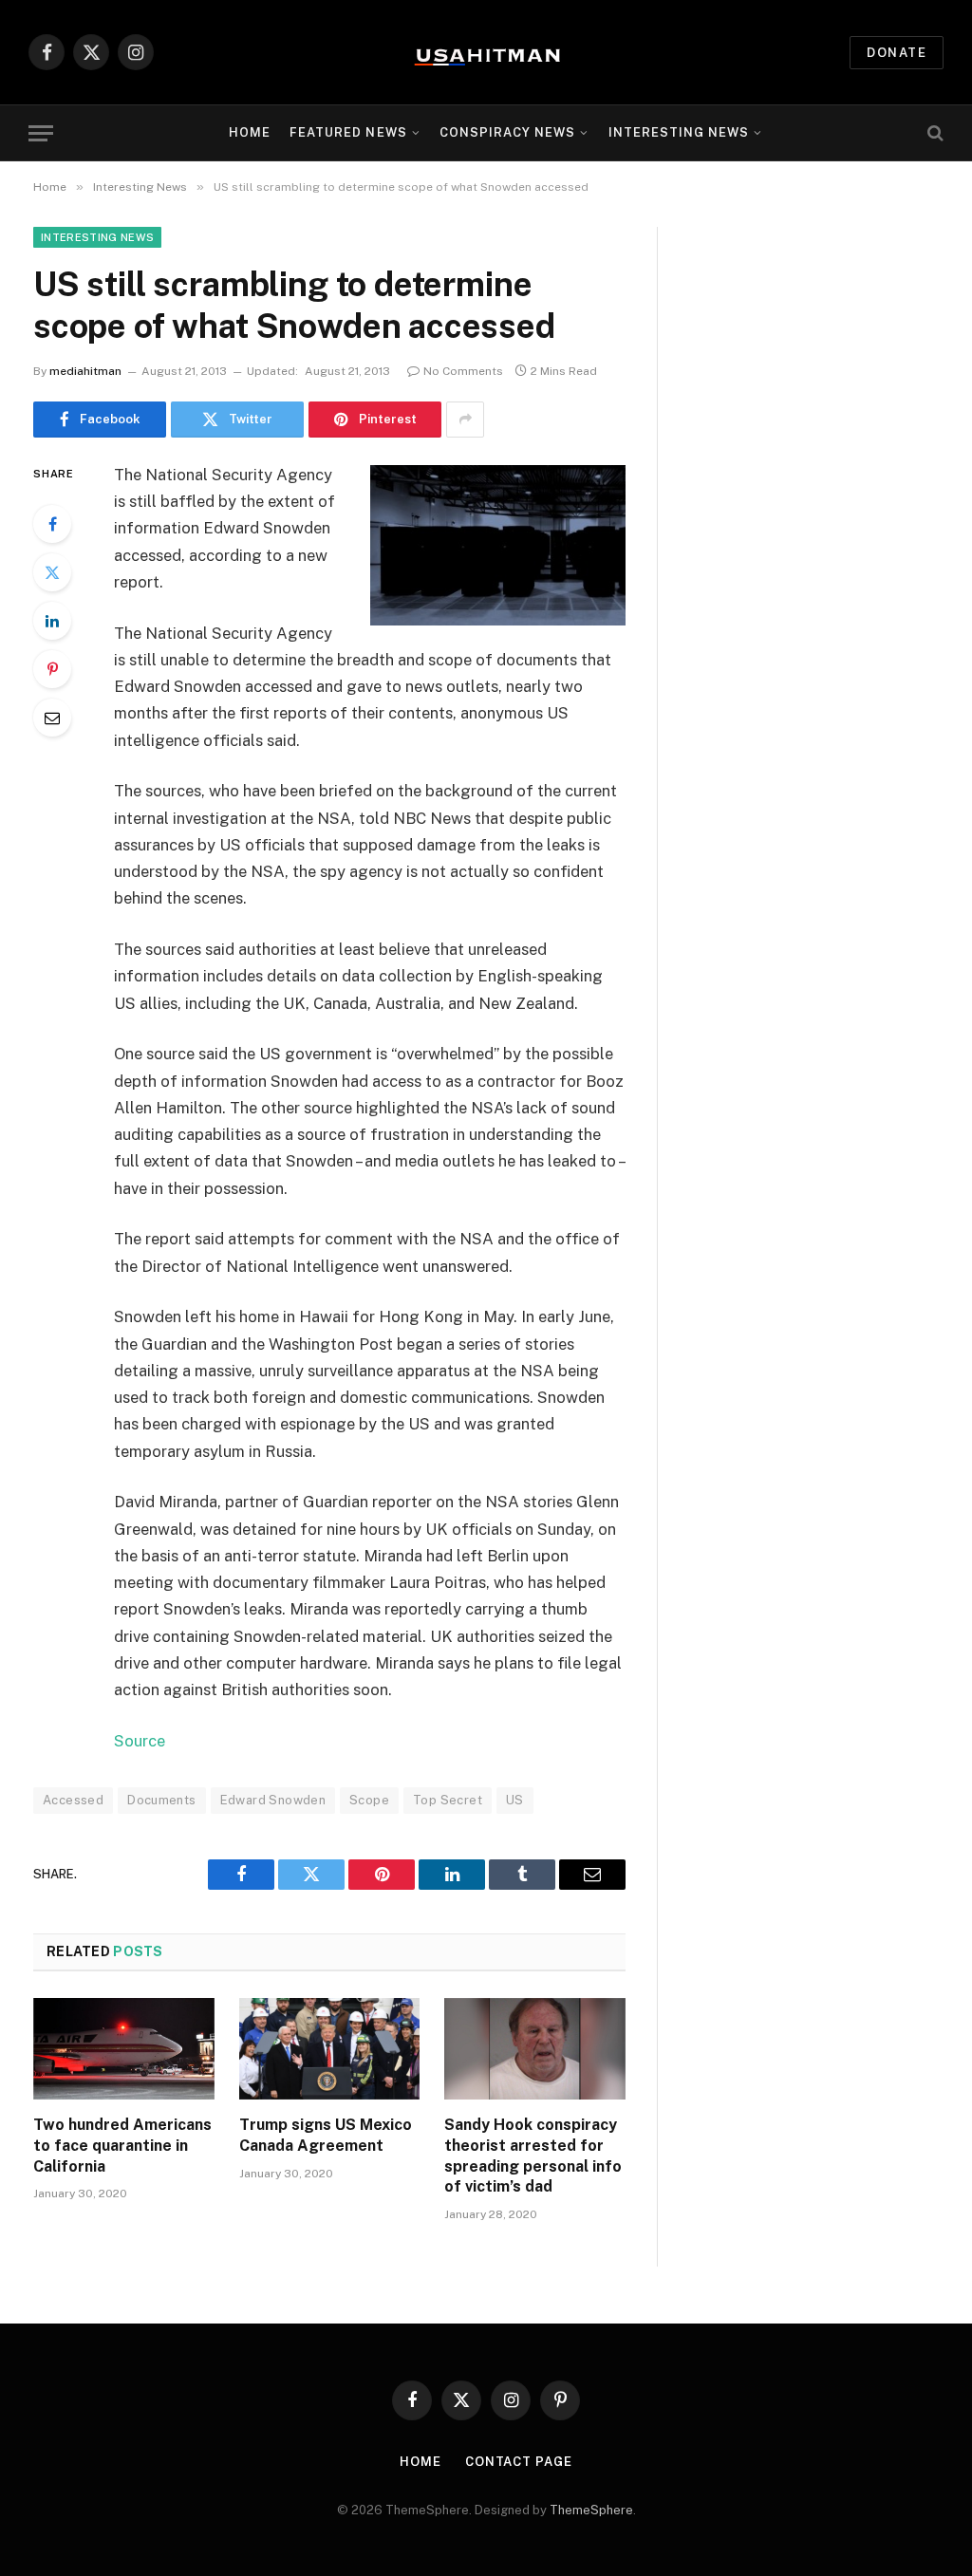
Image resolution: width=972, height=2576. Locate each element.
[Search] (934, 133)
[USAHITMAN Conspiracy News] (486, 52)
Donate (897, 53)
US (515, 1800)
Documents (162, 1800)
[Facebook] (52, 524)
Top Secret (448, 1800)
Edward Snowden (273, 1800)
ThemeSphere (591, 2510)
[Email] (52, 718)
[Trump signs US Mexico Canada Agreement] (330, 2049)
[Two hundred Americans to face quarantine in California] (124, 2049)
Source (140, 1741)
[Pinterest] (52, 669)
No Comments (463, 371)
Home (250, 132)
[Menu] (41, 133)
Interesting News (679, 132)
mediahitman (85, 371)
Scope (369, 1800)
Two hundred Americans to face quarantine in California (122, 2146)
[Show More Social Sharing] (465, 420)
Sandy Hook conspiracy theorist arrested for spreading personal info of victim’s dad (533, 2156)
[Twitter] (52, 572)
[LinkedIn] (52, 621)
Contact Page (519, 2462)
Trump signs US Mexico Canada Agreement (326, 2135)
